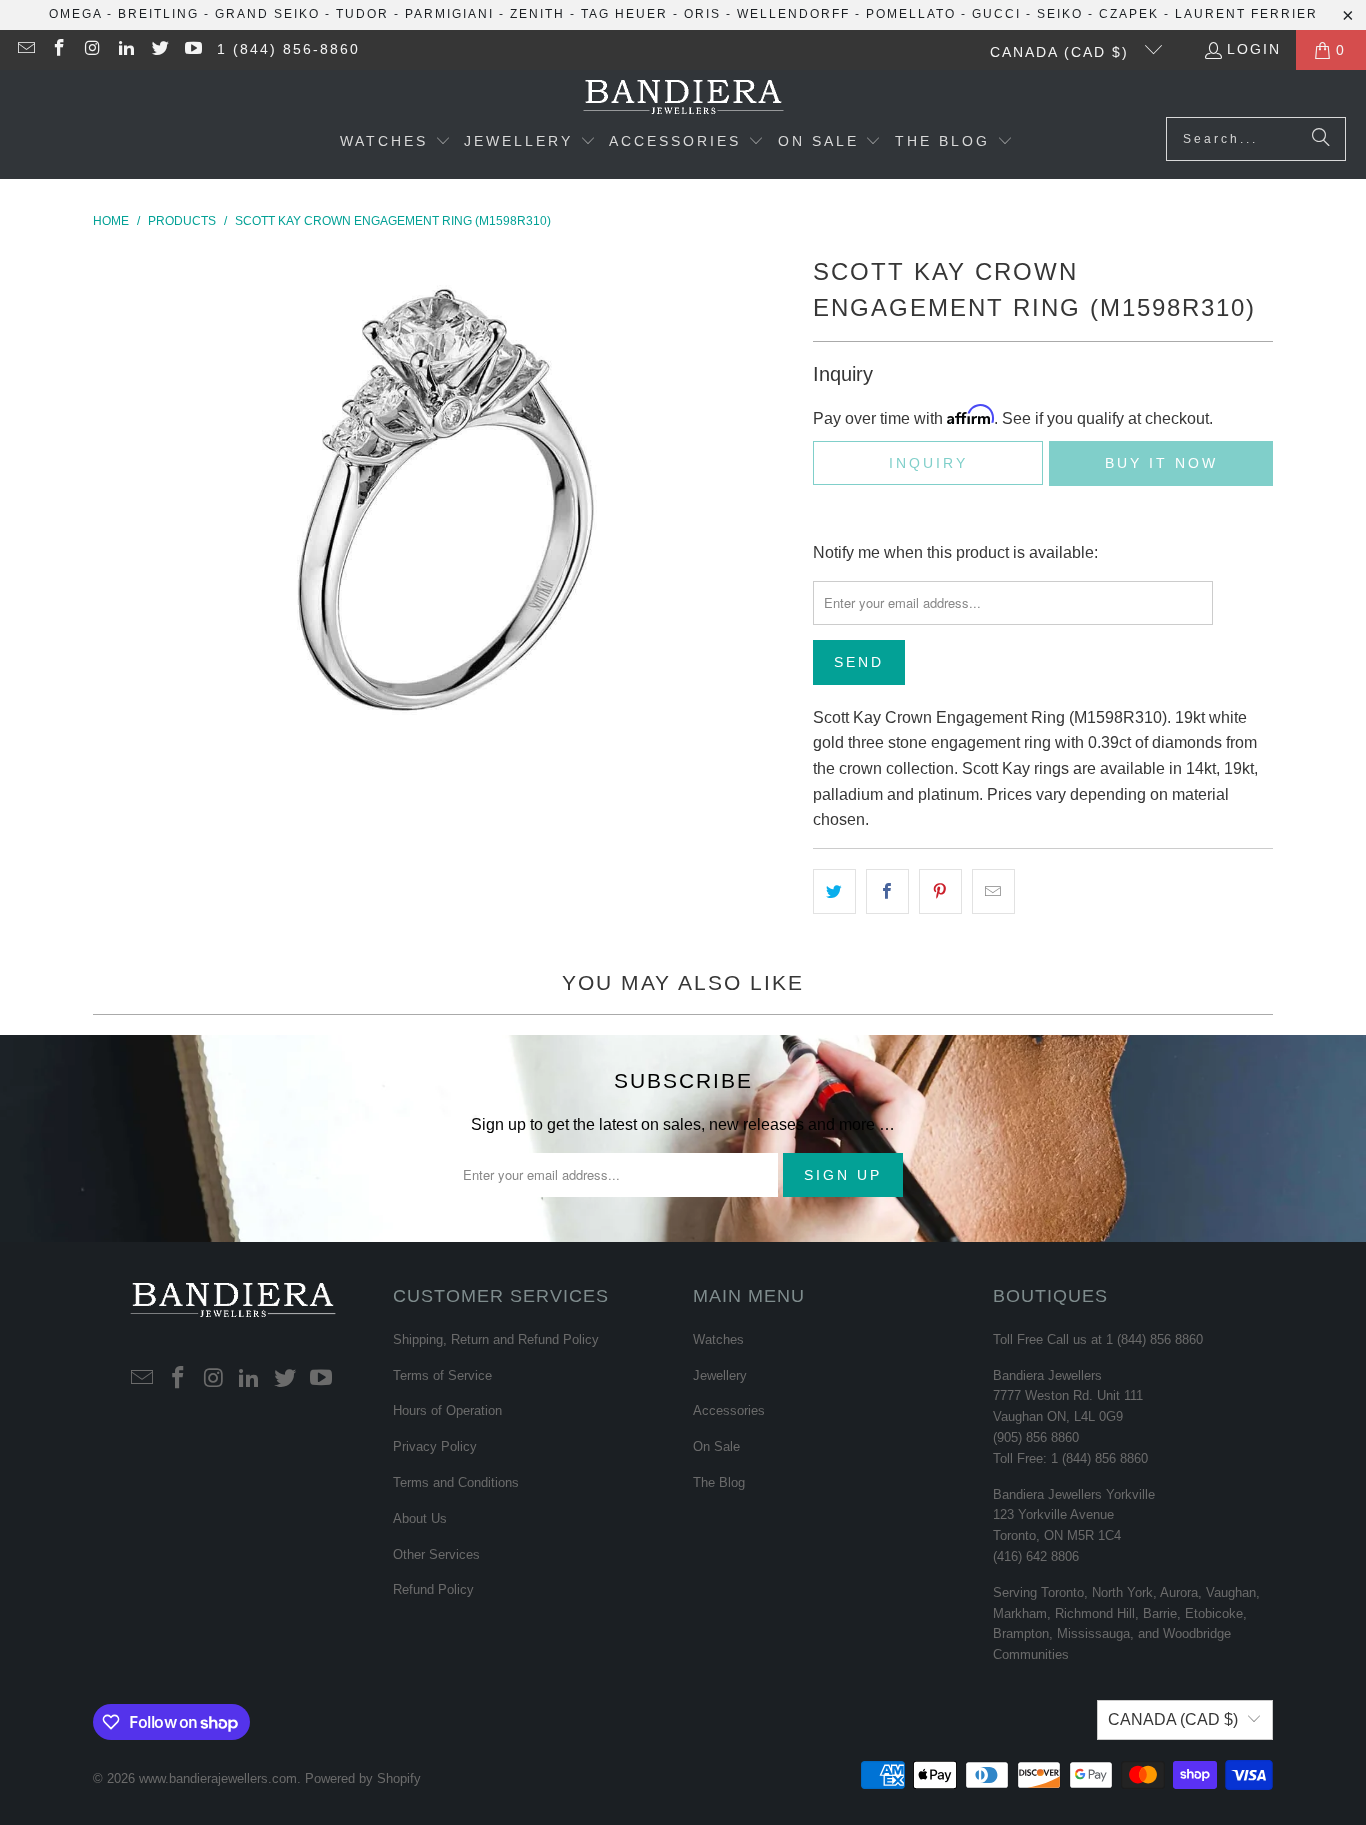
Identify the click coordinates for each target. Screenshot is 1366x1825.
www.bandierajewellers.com (218, 1778)
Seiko (1060, 14)
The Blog (719, 1482)
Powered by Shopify (363, 1778)
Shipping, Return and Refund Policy (496, 1339)
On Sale (716, 1446)
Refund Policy (433, 1589)
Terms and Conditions (456, 1482)
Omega (75, 14)
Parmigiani (449, 14)
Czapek (1129, 14)
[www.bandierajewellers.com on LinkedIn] (126, 50)
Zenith (537, 14)
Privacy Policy (435, 1446)
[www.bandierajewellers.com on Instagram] (92, 50)
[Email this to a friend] (993, 892)
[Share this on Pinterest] (940, 892)
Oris (702, 14)
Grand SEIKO (267, 14)
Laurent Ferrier (1246, 14)
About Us (420, 1518)
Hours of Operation (447, 1410)
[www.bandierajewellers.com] (683, 98)
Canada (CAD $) (1062, 52)
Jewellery (720, 1375)
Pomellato (911, 14)
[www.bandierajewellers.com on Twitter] (159, 50)
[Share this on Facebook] (887, 892)
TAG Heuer (624, 14)
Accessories (729, 1410)
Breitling (158, 14)
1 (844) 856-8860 (288, 49)
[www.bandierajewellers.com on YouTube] (193, 50)
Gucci (996, 14)
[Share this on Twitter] (834, 892)
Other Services (436, 1554)
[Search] (1321, 139)
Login (1254, 49)
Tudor (362, 14)
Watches (718, 1339)
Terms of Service (442, 1375)
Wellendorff (793, 14)
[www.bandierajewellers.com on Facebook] (59, 50)
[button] (395, 143)
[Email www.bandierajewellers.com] (25, 50)
